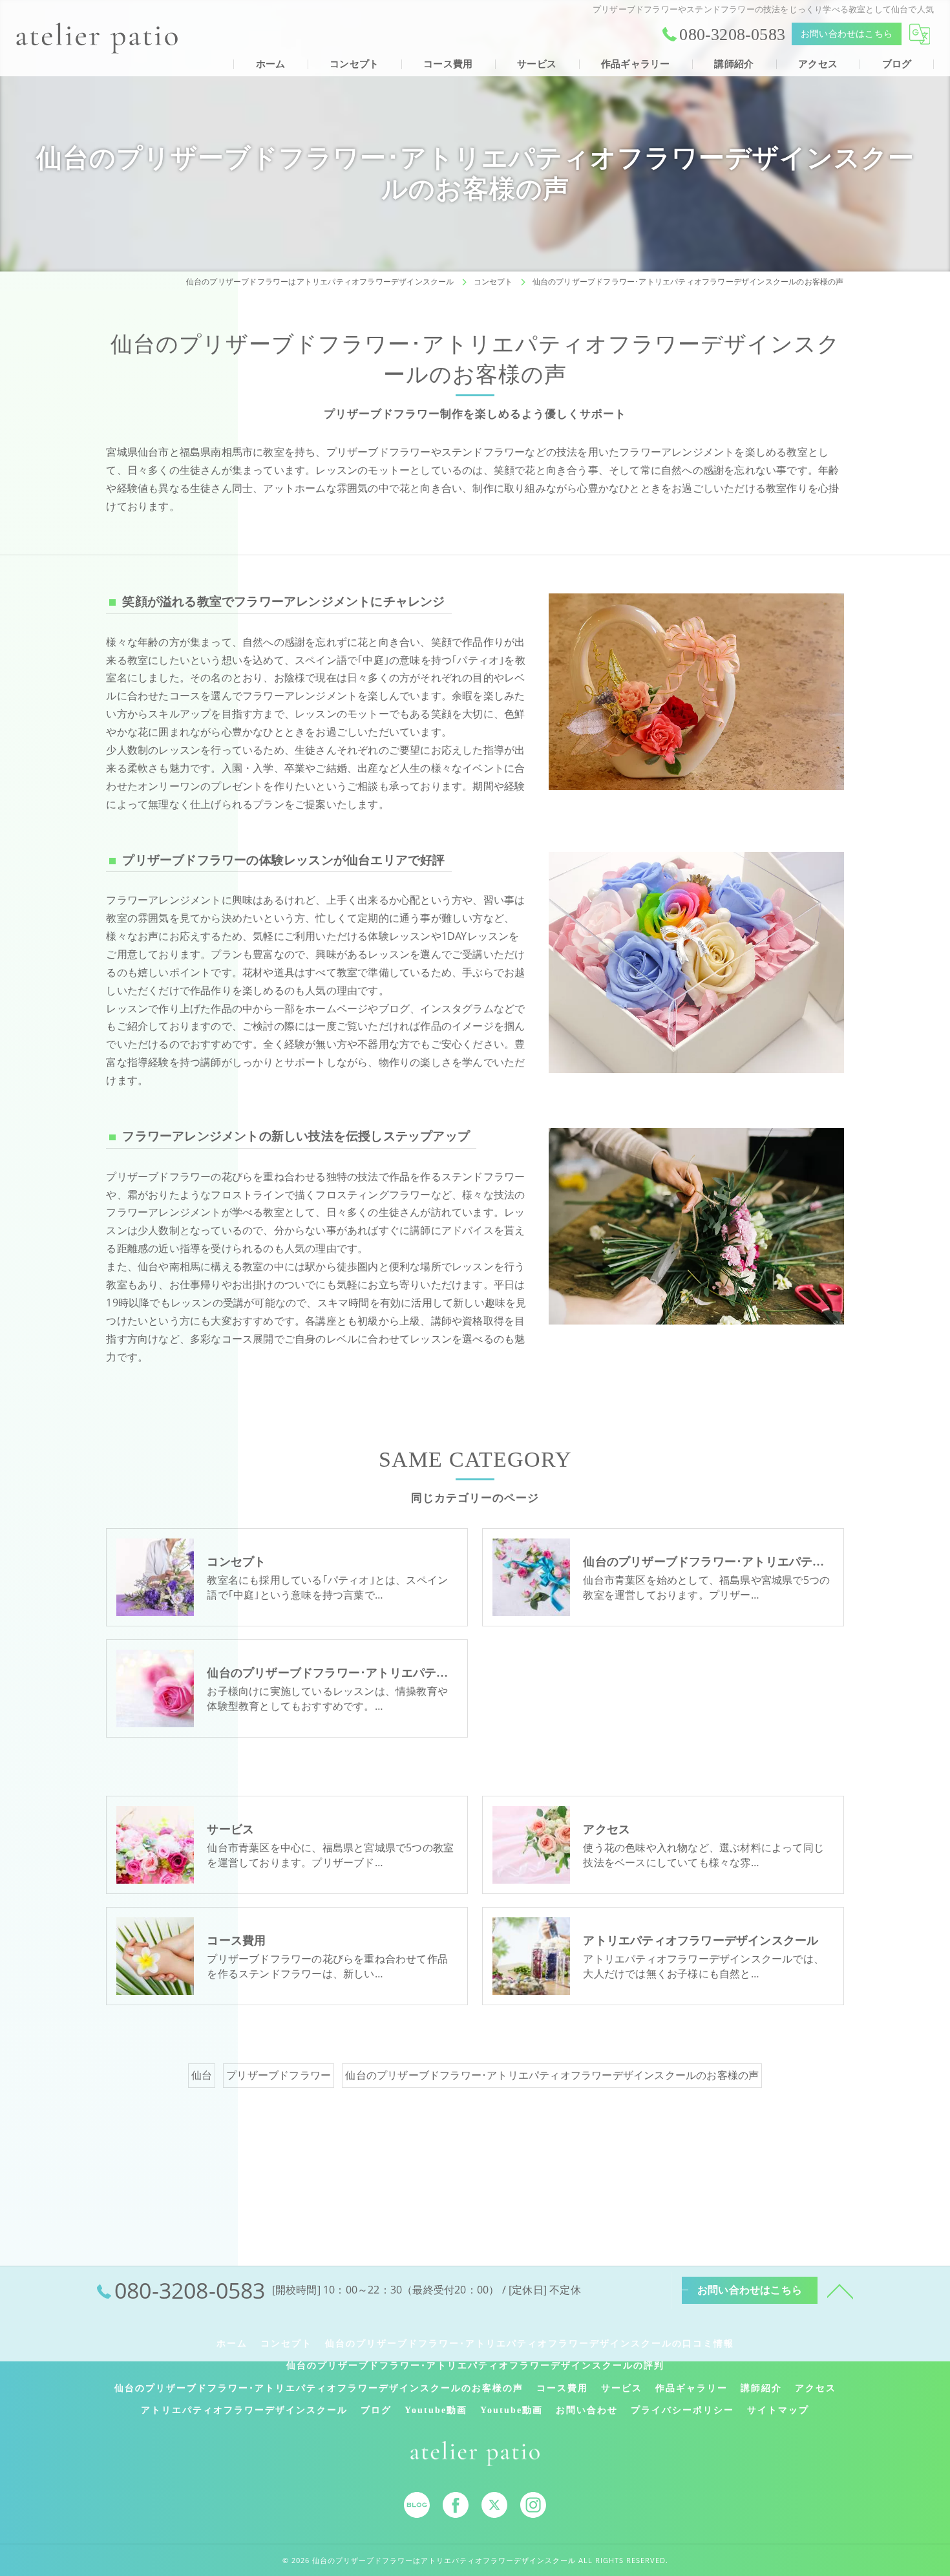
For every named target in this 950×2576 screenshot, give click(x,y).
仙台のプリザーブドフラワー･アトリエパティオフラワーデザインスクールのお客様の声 (552, 2075)
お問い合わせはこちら (847, 34)
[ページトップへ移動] (840, 2290)
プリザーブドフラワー (279, 2075)
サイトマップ (778, 2410)
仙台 (202, 2075)
